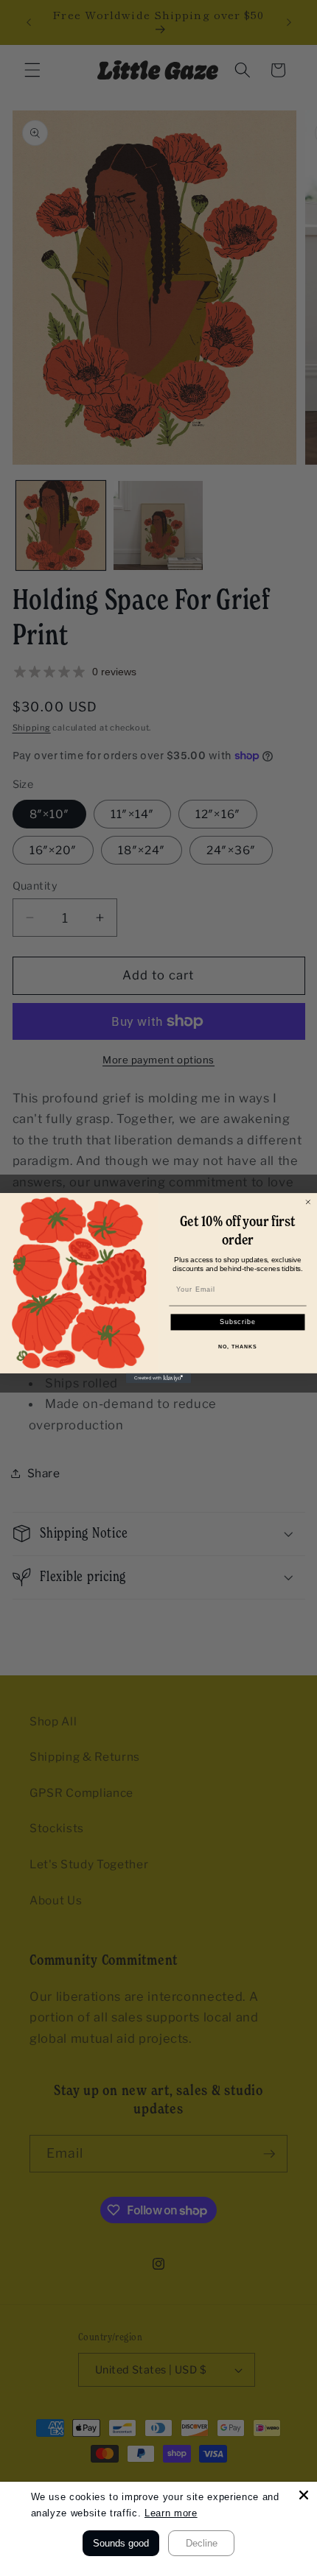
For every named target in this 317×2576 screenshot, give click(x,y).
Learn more (171, 2513)
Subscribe (238, 1322)
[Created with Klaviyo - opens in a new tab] (158, 1378)
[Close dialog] (308, 1201)
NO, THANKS (237, 1346)
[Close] (304, 2495)
